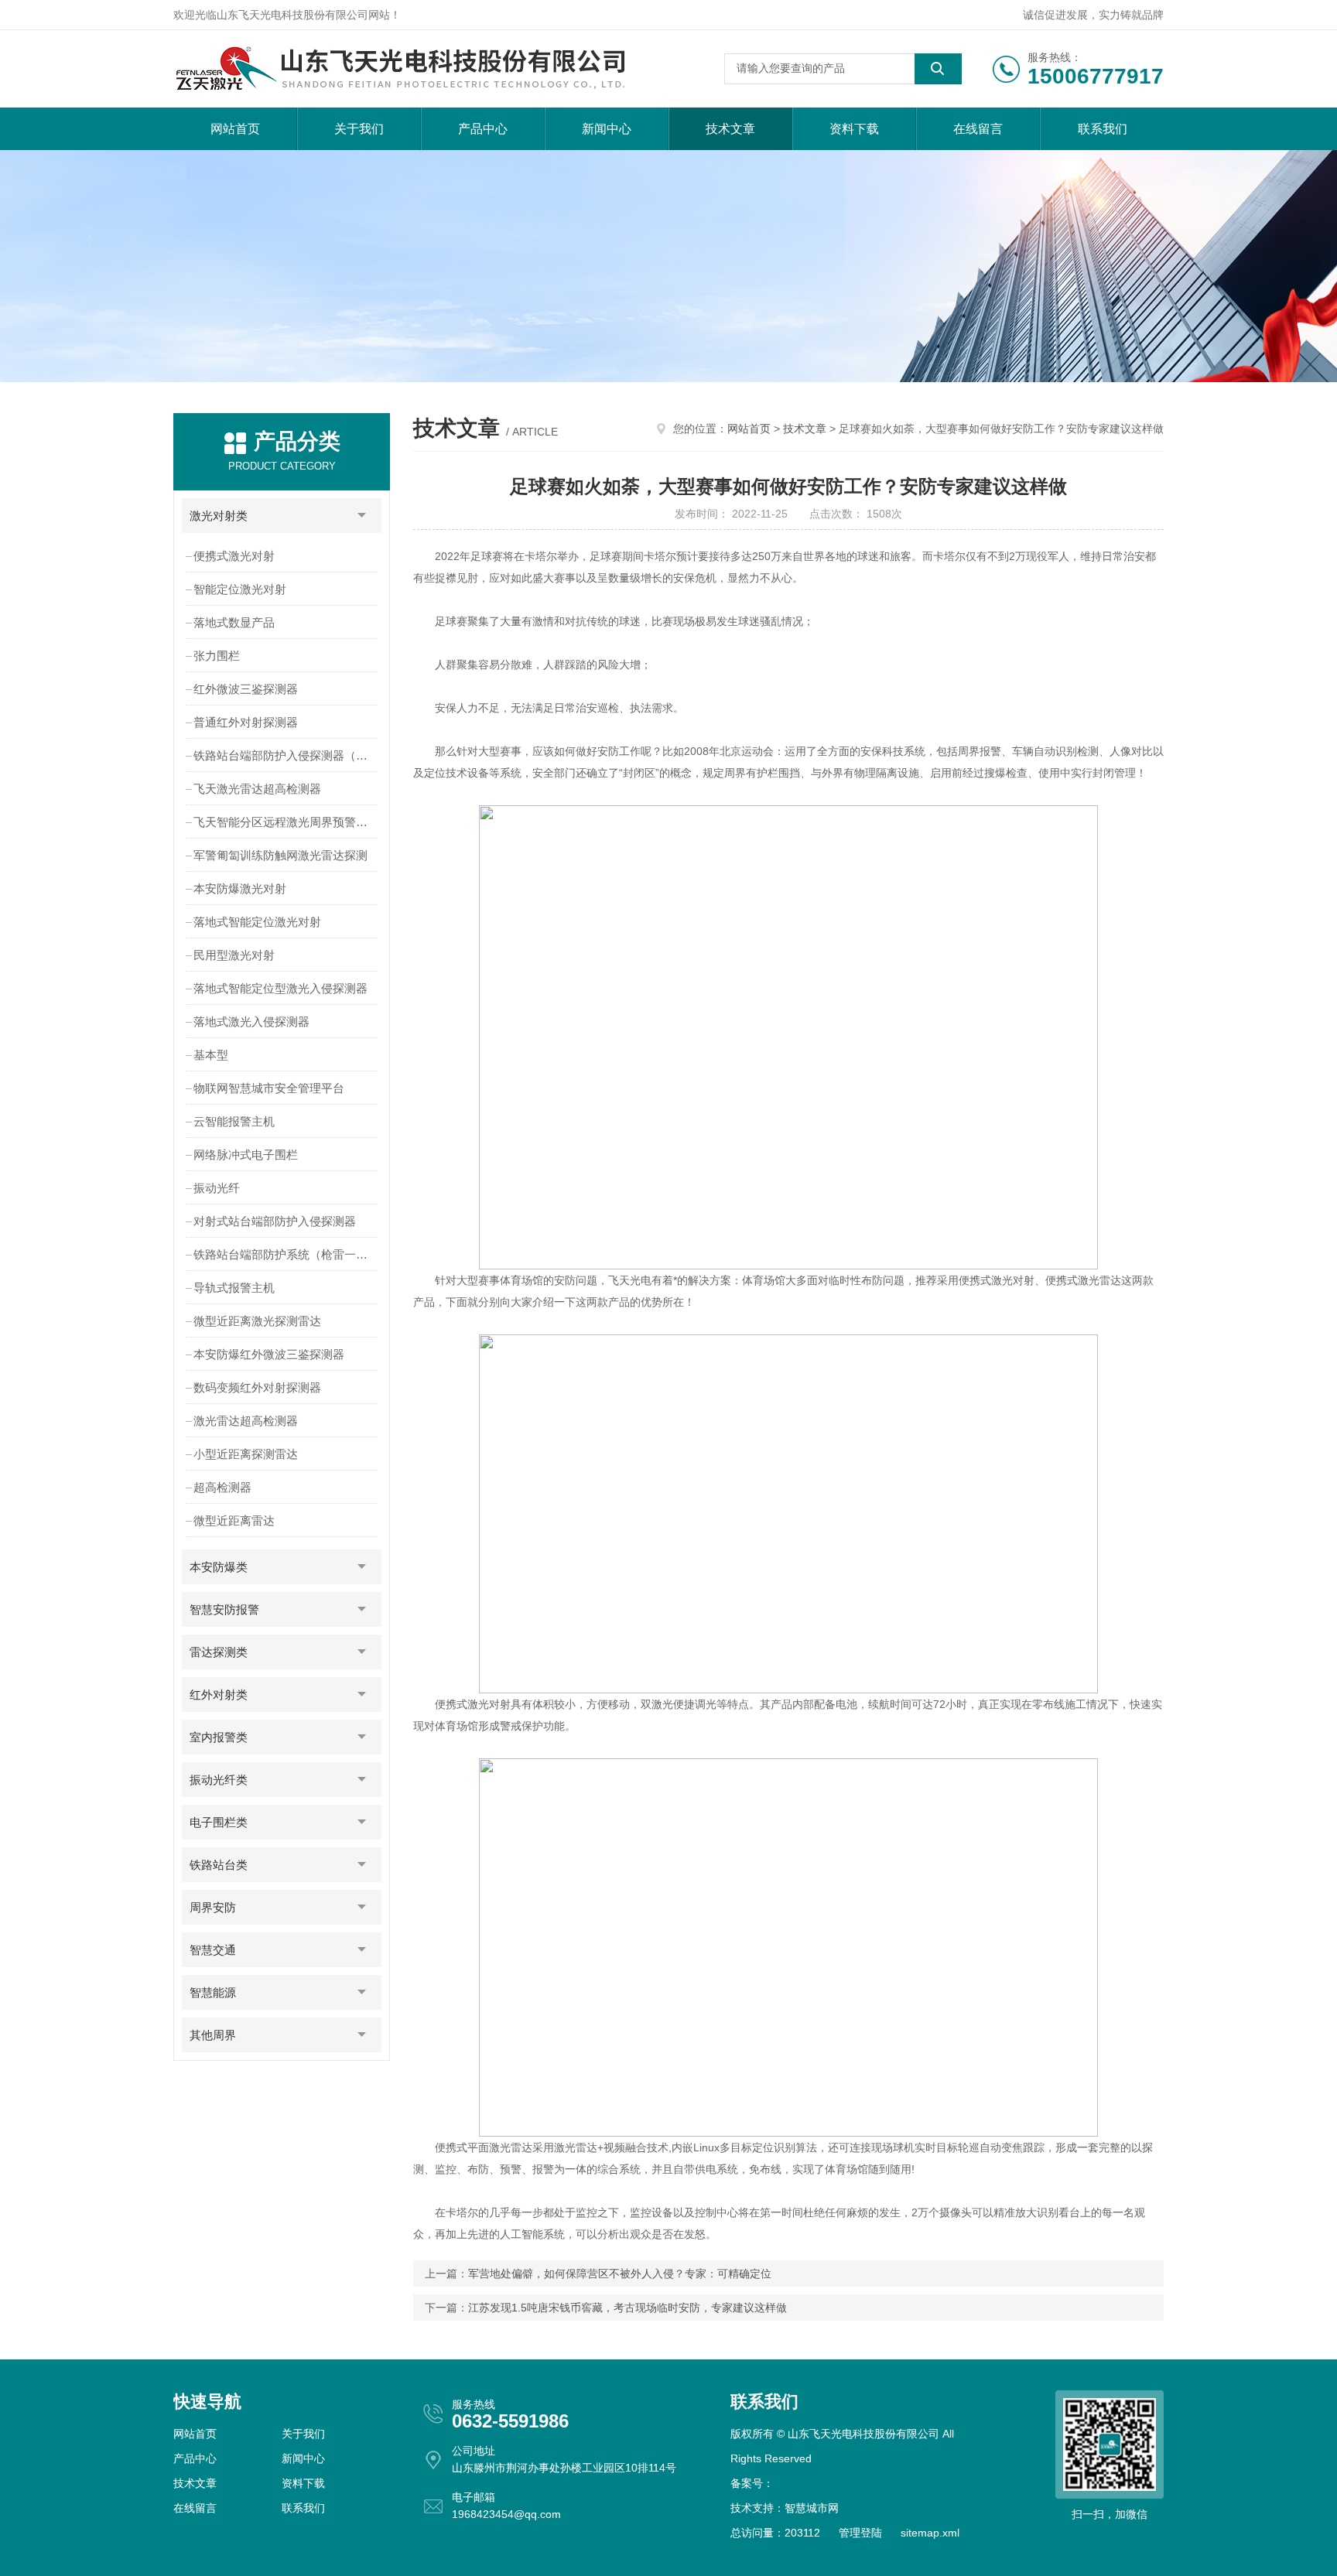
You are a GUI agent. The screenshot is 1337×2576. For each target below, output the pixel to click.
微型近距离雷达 (234, 1520)
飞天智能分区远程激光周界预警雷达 (286, 822)
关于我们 (359, 129)
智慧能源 (213, 1992)
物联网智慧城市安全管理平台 (269, 1088)
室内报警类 (219, 1737)
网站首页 (235, 129)
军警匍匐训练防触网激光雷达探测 (280, 855)
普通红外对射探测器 (246, 722)
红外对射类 (219, 1695)
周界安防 (213, 1907)
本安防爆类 (219, 1567)
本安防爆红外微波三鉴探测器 (269, 1354)
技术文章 (730, 129)
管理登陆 (860, 2533)
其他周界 (213, 2035)
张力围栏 (217, 656)
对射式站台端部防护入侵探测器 (275, 1221)
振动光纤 (217, 1188)
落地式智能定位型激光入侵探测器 (280, 988)
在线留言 (978, 129)
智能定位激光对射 (240, 589)
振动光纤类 (219, 1780)
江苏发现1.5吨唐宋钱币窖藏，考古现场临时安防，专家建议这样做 (627, 2308)
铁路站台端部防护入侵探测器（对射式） (287, 755)
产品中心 (483, 129)
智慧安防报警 (224, 1609)
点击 (362, 516)
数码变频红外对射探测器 (257, 1387)
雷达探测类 (219, 1652)
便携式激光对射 (234, 556)
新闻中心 (607, 129)
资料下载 (854, 129)
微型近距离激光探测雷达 (257, 1321)
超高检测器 (222, 1487)
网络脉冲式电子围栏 (246, 1155)
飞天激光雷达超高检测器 (257, 789)
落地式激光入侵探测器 (251, 1022)
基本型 (211, 1055)
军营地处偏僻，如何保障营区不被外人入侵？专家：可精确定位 (620, 2274)
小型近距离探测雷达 (246, 1454)
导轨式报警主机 (234, 1288)
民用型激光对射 (234, 955)
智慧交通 (213, 1950)
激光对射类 (219, 516)
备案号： (752, 2483)
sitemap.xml (930, 2533)
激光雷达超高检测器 (246, 1421)
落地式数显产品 (234, 622)
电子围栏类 (219, 1822)
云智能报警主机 (234, 1121)
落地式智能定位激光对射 (257, 922)
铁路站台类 (219, 1865)
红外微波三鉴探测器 (246, 689)
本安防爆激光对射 (240, 888)
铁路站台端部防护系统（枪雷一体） (286, 1254)
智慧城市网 (812, 2508)
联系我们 (1103, 129)
